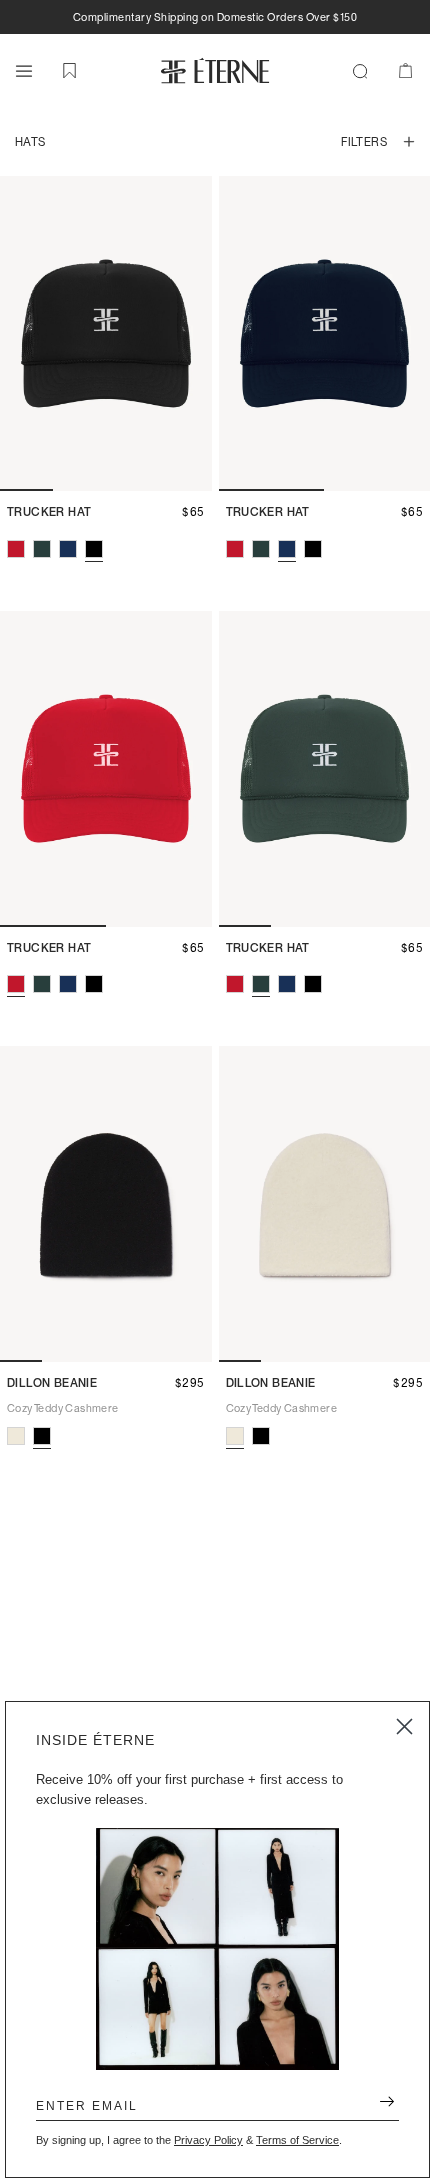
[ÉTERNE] (215, 70)
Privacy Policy (208, 2140)
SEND (380, 2105)
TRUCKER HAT (49, 511)
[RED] (16, 549)
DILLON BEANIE (52, 1382)
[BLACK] (94, 549)
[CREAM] (16, 1436)
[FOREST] (42, 549)
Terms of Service (297, 2140)
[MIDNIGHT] (68, 549)
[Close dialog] (404, 1726)
